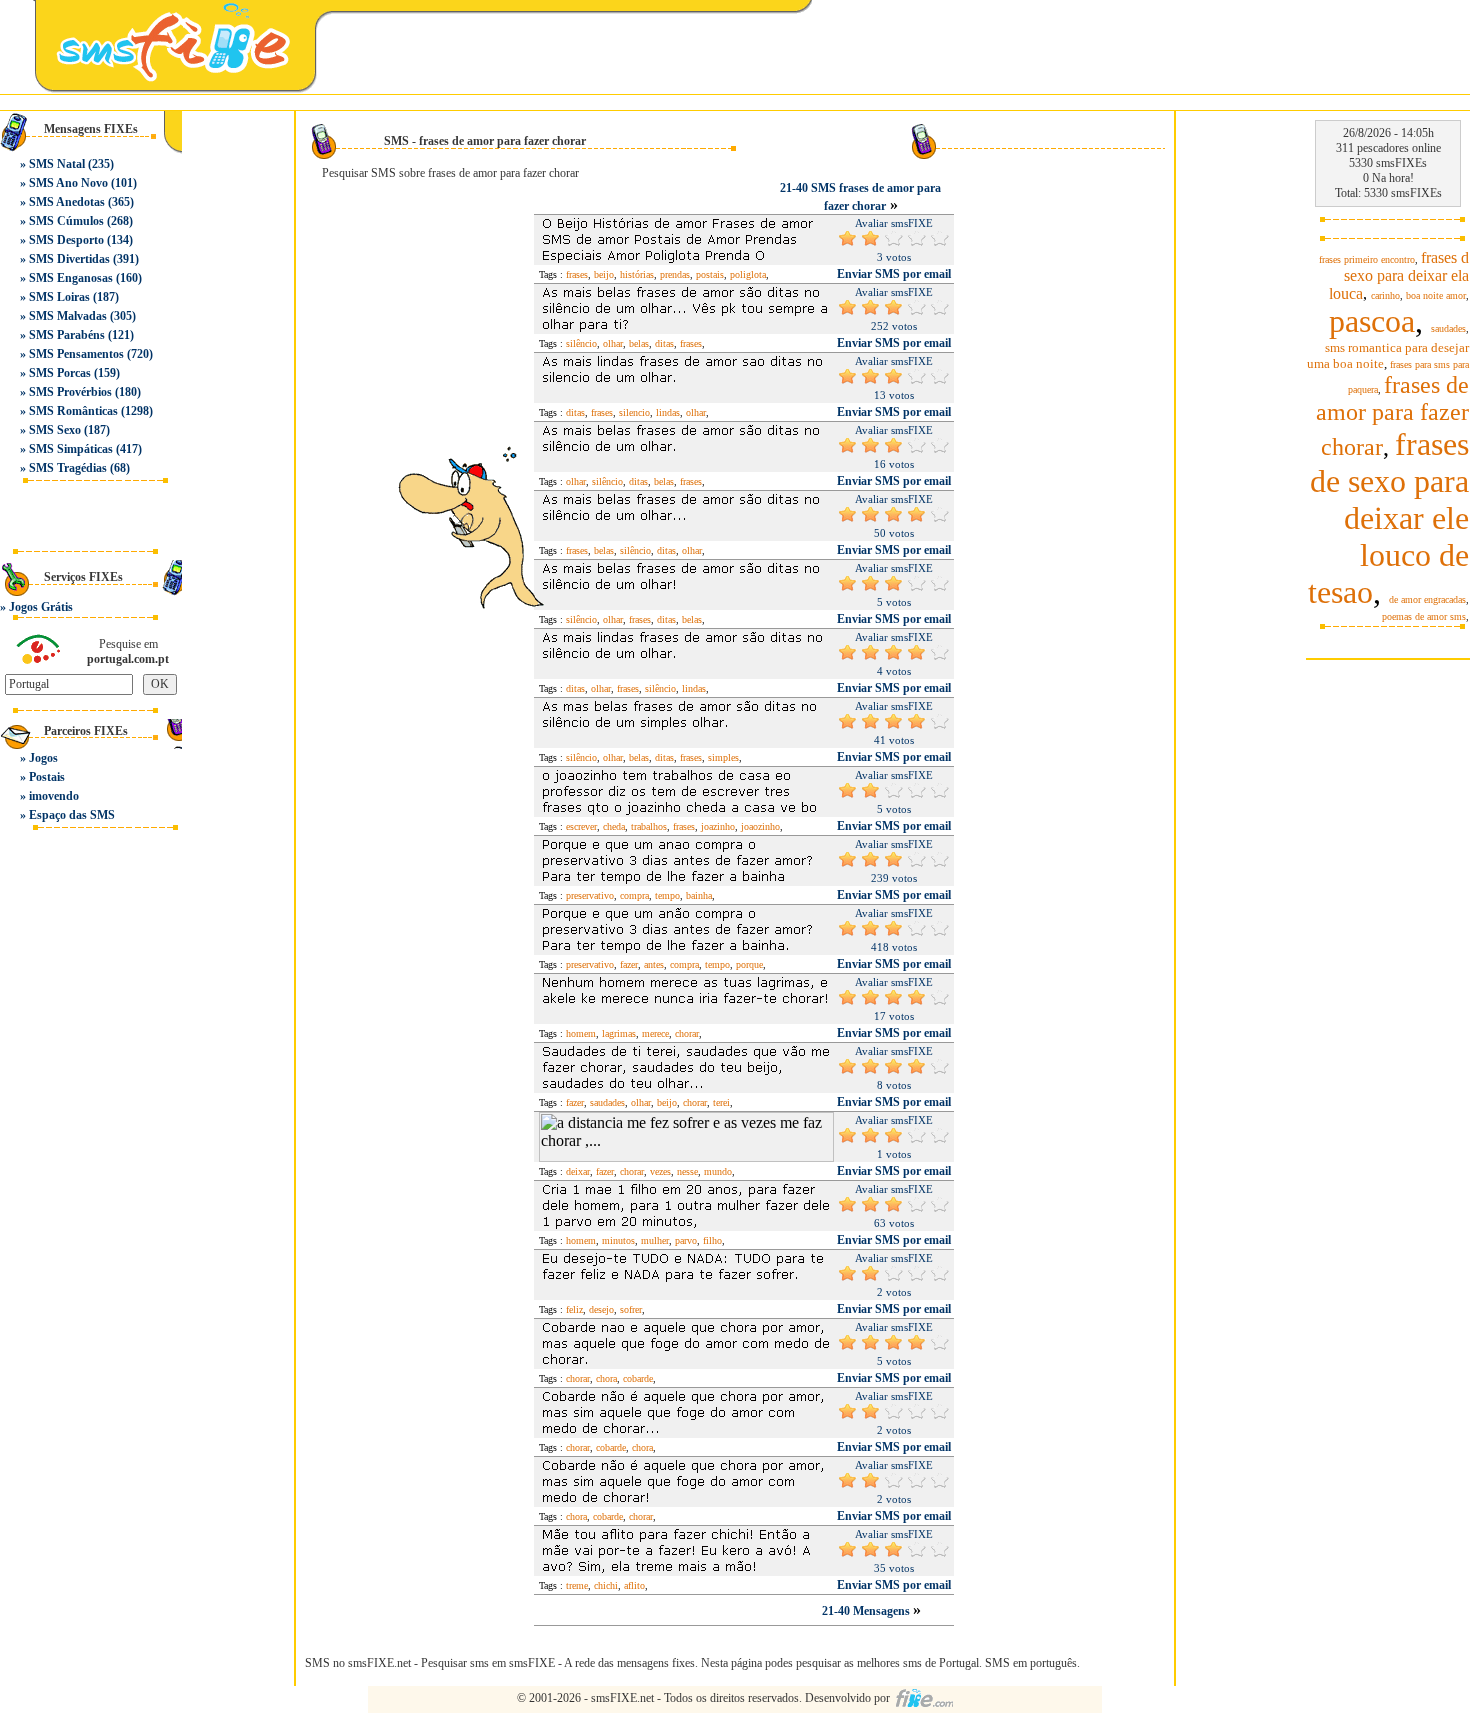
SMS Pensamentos (76, 354)
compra (634, 895)
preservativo (590, 895)
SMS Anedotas (67, 202)
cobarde (638, 1378)
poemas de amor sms (1424, 616)
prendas (675, 274)
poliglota (748, 274)
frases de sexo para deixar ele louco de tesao (1388, 518)
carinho (1385, 295)
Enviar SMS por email (894, 274)
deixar (578, 1171)
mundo (718, 1171)
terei (721, 1102)
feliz (574, 1309)
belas (639, 343)
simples (723, 757)
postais (710, 274)
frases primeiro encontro (1367, 259)
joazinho (718, 826)
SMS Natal (57, 164)
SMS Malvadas (68, 316)
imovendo (54, 796)
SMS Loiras (59, 297)
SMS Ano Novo (68, 183)
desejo (601, 1309)
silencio (634, 412)
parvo (686, 1240)
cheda (614, 826)
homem (581, 1033)
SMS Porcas (60, 373)
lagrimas (619, 1033)
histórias (637, 274)
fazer (629, 964)
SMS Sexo (55, 430)
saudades (607, 1102)
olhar (613, 343)
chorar (687, 1033)
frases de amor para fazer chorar (1392, 416)
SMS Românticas (73, 411)
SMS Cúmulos (66, 221)
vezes (660, 1171)
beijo (604, 274)
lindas (668, 412)
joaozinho (760, 826)
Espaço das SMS (72, 815)
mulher (655, 1240)
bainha (699, 895)
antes (654, 964)
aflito (634, 1585)
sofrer (631, 1309)
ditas (664, 343)
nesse (687, 1171)
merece (655, 1033)
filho (712, 1240)
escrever (581, 826)
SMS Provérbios (70, 392)
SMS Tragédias (68, 468)
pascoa (1372, 321)
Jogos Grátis (41, 607)
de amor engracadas (1427, 599)
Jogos (43, 758)
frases (577, 274)
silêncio (581, 343)
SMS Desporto (66, 240)
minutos (618, 1240)
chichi (606, 1585)
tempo (667, 895)
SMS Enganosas (71, 278)
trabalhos (649, 826)
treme (577, 1585)
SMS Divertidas (69, 259)
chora (606, 1378)
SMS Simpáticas (71, 449)
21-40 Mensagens (867, 1611)
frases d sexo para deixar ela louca (1399, 275)
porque (749, 964)
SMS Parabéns (67, 335)
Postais (47, 777)
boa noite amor (1436, 295)
